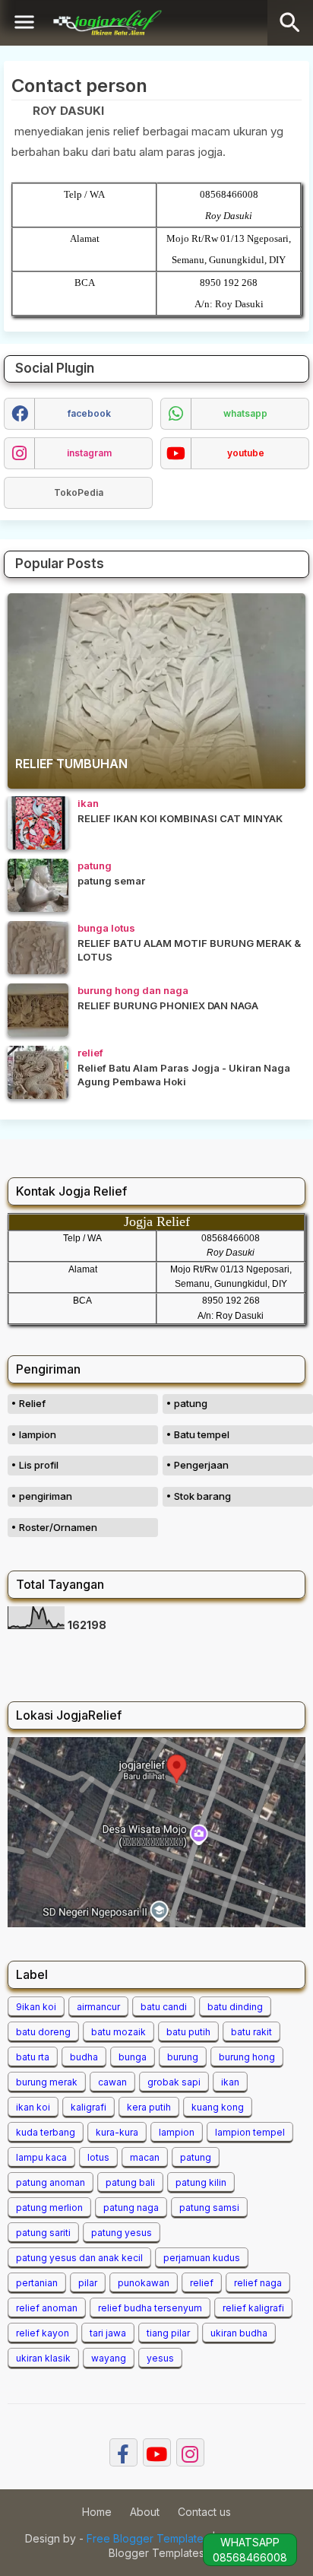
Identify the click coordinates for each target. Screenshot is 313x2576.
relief (202, 2283)
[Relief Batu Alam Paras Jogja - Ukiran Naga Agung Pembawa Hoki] (38, 1072)
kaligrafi (89, 2107)
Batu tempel (202, 1434)
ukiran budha (239, 2333)
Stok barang (202, 1496)
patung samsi (209, 2208)
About (145, 2512)
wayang (109, 2358)
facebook (89, 413)
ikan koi (33, 2107)
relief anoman (47, 2308)
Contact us (204, 2512)
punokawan (144, 2283)
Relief (32, 1403)
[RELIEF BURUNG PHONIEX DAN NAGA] (38, 1010)
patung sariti (43, 2233)
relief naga (258, 2283)
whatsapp (245, 413)
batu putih (188, 2032)
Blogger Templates (156, 2553)
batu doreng (43, 2032)
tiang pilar (168, 2333)
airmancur (98, 2007)
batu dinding (235, 2007)
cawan (112, 2082)
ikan (230, 2082)
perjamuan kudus (202, 2258)
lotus (98, 2157)
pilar (88, 2283)
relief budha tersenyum (150, 2308)
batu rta (33, 2057)
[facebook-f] (123, 2452)
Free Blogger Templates (148, 2538)
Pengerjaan (201, 1465)
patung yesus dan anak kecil (79, 2258)
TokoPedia (79, 492)
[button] (290, 23)
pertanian (37, 2283)
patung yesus (122, 2233)
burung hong (247, 2057)
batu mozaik (119, 2032)
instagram (89, 453)
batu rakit (251, 2032)
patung (191, 1403)
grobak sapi (174, 2082)
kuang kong (218, 2107)
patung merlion (49, 2208)
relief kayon (43, 2333)
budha (84, 2057)
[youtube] (157, 2452)
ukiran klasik (43, 2358)
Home (97, 2512)
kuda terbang (46, 2132)
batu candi (164, 2007)
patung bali (130, 2182)
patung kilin (201, 2182)
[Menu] (24, 23)
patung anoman (51, 2182)
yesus (160, 2358)
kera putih (149, 2107)
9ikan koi (36, 2007)
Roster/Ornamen (58, 1527)
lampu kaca (41, 2157)
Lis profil (39, 1465)
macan (145, 2157)
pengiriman (46, 1496)
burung (183, 2057)
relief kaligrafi (253, 2308)
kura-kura (117, 2132)
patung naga (131, 2208)
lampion (38, 1434)
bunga (133, 2057)
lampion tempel (250, 2132)
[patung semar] (38, 885)
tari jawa (108, 2333)
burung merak (47, 2082)
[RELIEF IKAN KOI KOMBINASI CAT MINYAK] (38, 823)
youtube (246, 453)
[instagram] (190, 2452)
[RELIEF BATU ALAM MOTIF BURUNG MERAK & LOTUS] (38, 948)
